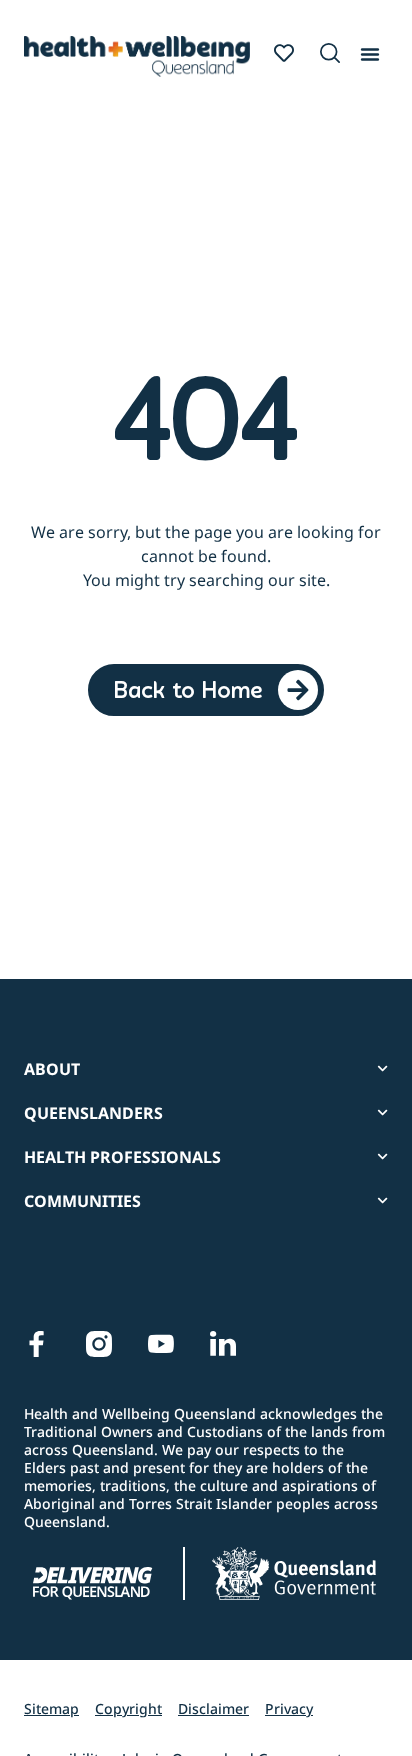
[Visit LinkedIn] (223, 1344)
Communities (82, 1201)
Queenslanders (93, 1113)
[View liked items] (284, 53)
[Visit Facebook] (37, 1344)
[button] (327, 54)
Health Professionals (122, 1157)
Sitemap (51, 1708)
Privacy (289, 1708)
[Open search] (330, 53)
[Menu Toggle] (370, 50)
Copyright (128, 1708)
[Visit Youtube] (161, 1344)
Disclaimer (213, 1708)
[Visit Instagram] (99, 1344)
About (52, 1069)
